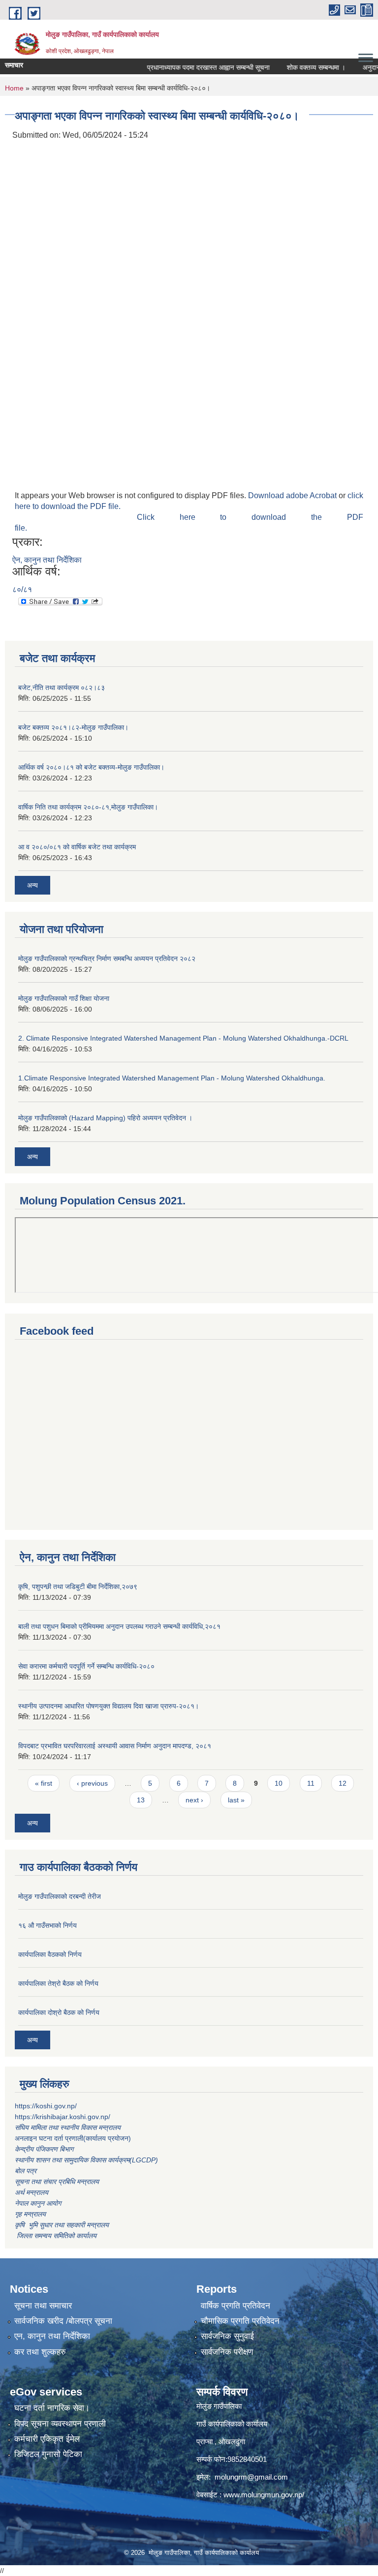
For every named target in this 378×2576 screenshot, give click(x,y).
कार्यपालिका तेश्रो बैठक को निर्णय (58, 1983)
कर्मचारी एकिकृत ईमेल (47, 2439)
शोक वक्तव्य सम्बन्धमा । (298, 67)
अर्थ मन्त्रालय (31, 2192)
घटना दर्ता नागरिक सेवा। (52, 2408)
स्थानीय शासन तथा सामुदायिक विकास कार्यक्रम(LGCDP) (86, 2160)
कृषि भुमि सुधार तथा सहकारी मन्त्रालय (63, 2225)
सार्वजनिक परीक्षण (227, 2352)
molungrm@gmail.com (251, 2477)
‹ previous (92, 1783)
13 (141, 1800)
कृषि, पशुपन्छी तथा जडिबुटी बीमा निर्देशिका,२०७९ (78, 1587)
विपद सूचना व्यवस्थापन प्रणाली (60, 2424)
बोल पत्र (27, 2171)
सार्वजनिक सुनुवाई (227, 2336)
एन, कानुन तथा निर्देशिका (52, 2336)
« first (44, 1783)
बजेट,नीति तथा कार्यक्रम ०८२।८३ (62, 688)
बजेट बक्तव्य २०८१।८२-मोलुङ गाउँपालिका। (73, 727)
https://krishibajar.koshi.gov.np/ (63, 2117)
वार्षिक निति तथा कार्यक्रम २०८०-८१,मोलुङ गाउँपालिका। (88, 807)
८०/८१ (22, 589)
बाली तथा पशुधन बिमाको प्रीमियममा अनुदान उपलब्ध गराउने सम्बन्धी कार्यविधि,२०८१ (119, 1626)
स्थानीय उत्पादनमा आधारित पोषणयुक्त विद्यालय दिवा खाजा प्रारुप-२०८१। (109, 1706)
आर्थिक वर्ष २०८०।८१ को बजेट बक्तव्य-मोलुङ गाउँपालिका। (91, 767)
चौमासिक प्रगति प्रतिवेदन (240, 2321)
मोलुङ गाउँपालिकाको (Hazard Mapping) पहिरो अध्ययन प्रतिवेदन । (105, 1118)
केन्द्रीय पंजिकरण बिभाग (45, 2149)
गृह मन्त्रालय (30, 2214)
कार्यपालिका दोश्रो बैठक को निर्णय (59, 2012)
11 (311, 1783)
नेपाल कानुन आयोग (38, 2203)
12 (343, 1783)
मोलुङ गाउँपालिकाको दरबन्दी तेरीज (60, 1896)
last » (236, 1800)
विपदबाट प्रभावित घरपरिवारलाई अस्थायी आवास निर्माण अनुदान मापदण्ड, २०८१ (115, 1746)
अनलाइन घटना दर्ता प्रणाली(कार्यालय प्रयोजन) (73, 2138)
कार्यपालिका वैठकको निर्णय (50, 1954)
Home (14, 88)
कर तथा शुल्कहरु (40, 2352)
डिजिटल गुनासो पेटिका (48, 2454)
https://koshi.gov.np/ (46, 2106)
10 (279, 1783)
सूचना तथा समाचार (43, 2306)
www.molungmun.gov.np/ (264, 2495)
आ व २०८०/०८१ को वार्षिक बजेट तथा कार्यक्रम (77, 847)
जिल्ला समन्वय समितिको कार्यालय (56, 2236)
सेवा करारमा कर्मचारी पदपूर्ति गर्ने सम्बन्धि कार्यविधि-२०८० (86, 1666)
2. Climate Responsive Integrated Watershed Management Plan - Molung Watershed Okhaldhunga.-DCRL (183, 1038)
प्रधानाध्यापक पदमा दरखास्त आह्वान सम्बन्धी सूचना (190, 67)
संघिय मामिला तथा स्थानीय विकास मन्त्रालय (69, 2127)
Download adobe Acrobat (293, 495)
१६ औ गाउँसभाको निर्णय (47, 1925)
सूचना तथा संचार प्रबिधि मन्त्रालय (57, 2182)
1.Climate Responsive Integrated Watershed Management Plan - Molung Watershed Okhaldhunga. (172, 1078)
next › (194, 1800)
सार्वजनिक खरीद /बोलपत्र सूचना (63, 2321)
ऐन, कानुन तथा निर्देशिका (47, 560)
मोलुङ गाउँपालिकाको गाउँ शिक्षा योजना (64, 998)
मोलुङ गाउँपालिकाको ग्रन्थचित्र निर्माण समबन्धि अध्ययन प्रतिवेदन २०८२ (107, 959)
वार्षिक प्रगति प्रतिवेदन (236, 2306)
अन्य (32, 885)
